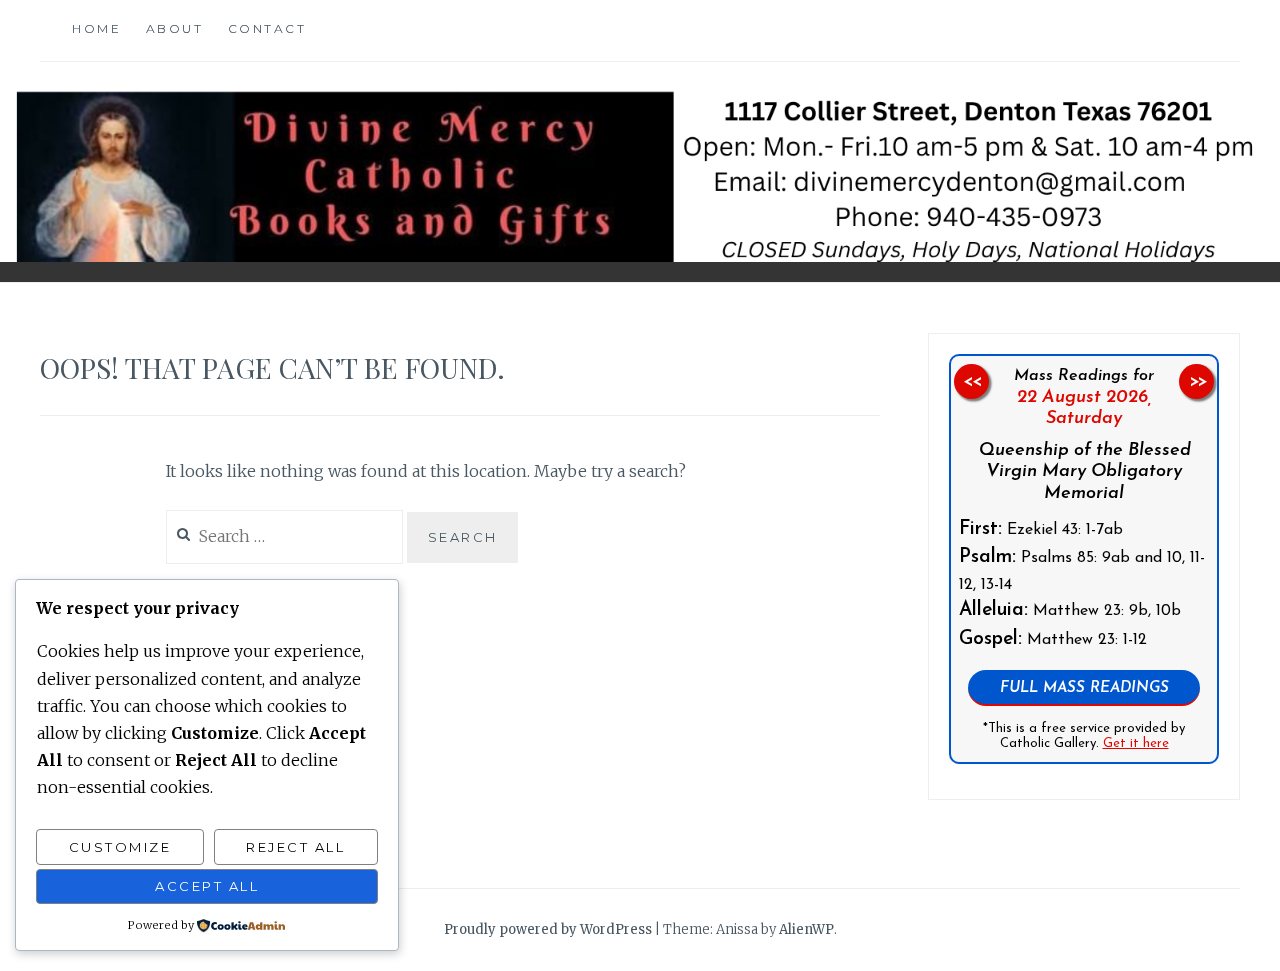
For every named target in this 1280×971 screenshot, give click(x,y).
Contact (267, 28)
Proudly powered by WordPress (548, 929)
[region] (1084, 559)
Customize (120, 847)
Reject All (295, 847)
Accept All (207, 886)
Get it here (1136, 744)
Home (96, 28)
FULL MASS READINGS (1084, 688)
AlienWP (806, 929)
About (175, 28)
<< (972, 382)
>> (1197, 382)
